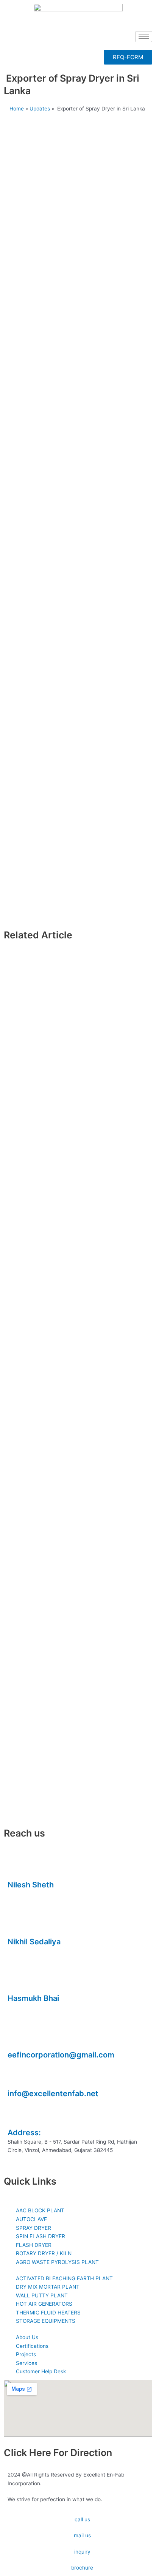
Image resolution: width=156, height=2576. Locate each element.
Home (17, 109)
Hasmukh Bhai (33, 1998)
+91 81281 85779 (28, 1951)
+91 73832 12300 (29, 1894)
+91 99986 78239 (30, 2007)
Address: (24, 2133)
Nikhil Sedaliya (34, 1942)
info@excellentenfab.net (53, 2094)
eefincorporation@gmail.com (61, 2055)
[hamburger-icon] (144, 37)
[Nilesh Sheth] (17, 1868)
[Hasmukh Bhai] (17, 1981)
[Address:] (17, 2116)
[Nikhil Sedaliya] (17, 1925)
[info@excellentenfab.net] (17, 2077)
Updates (40, 109)
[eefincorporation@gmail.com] (17, 2038)
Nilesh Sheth (31, 1885)
